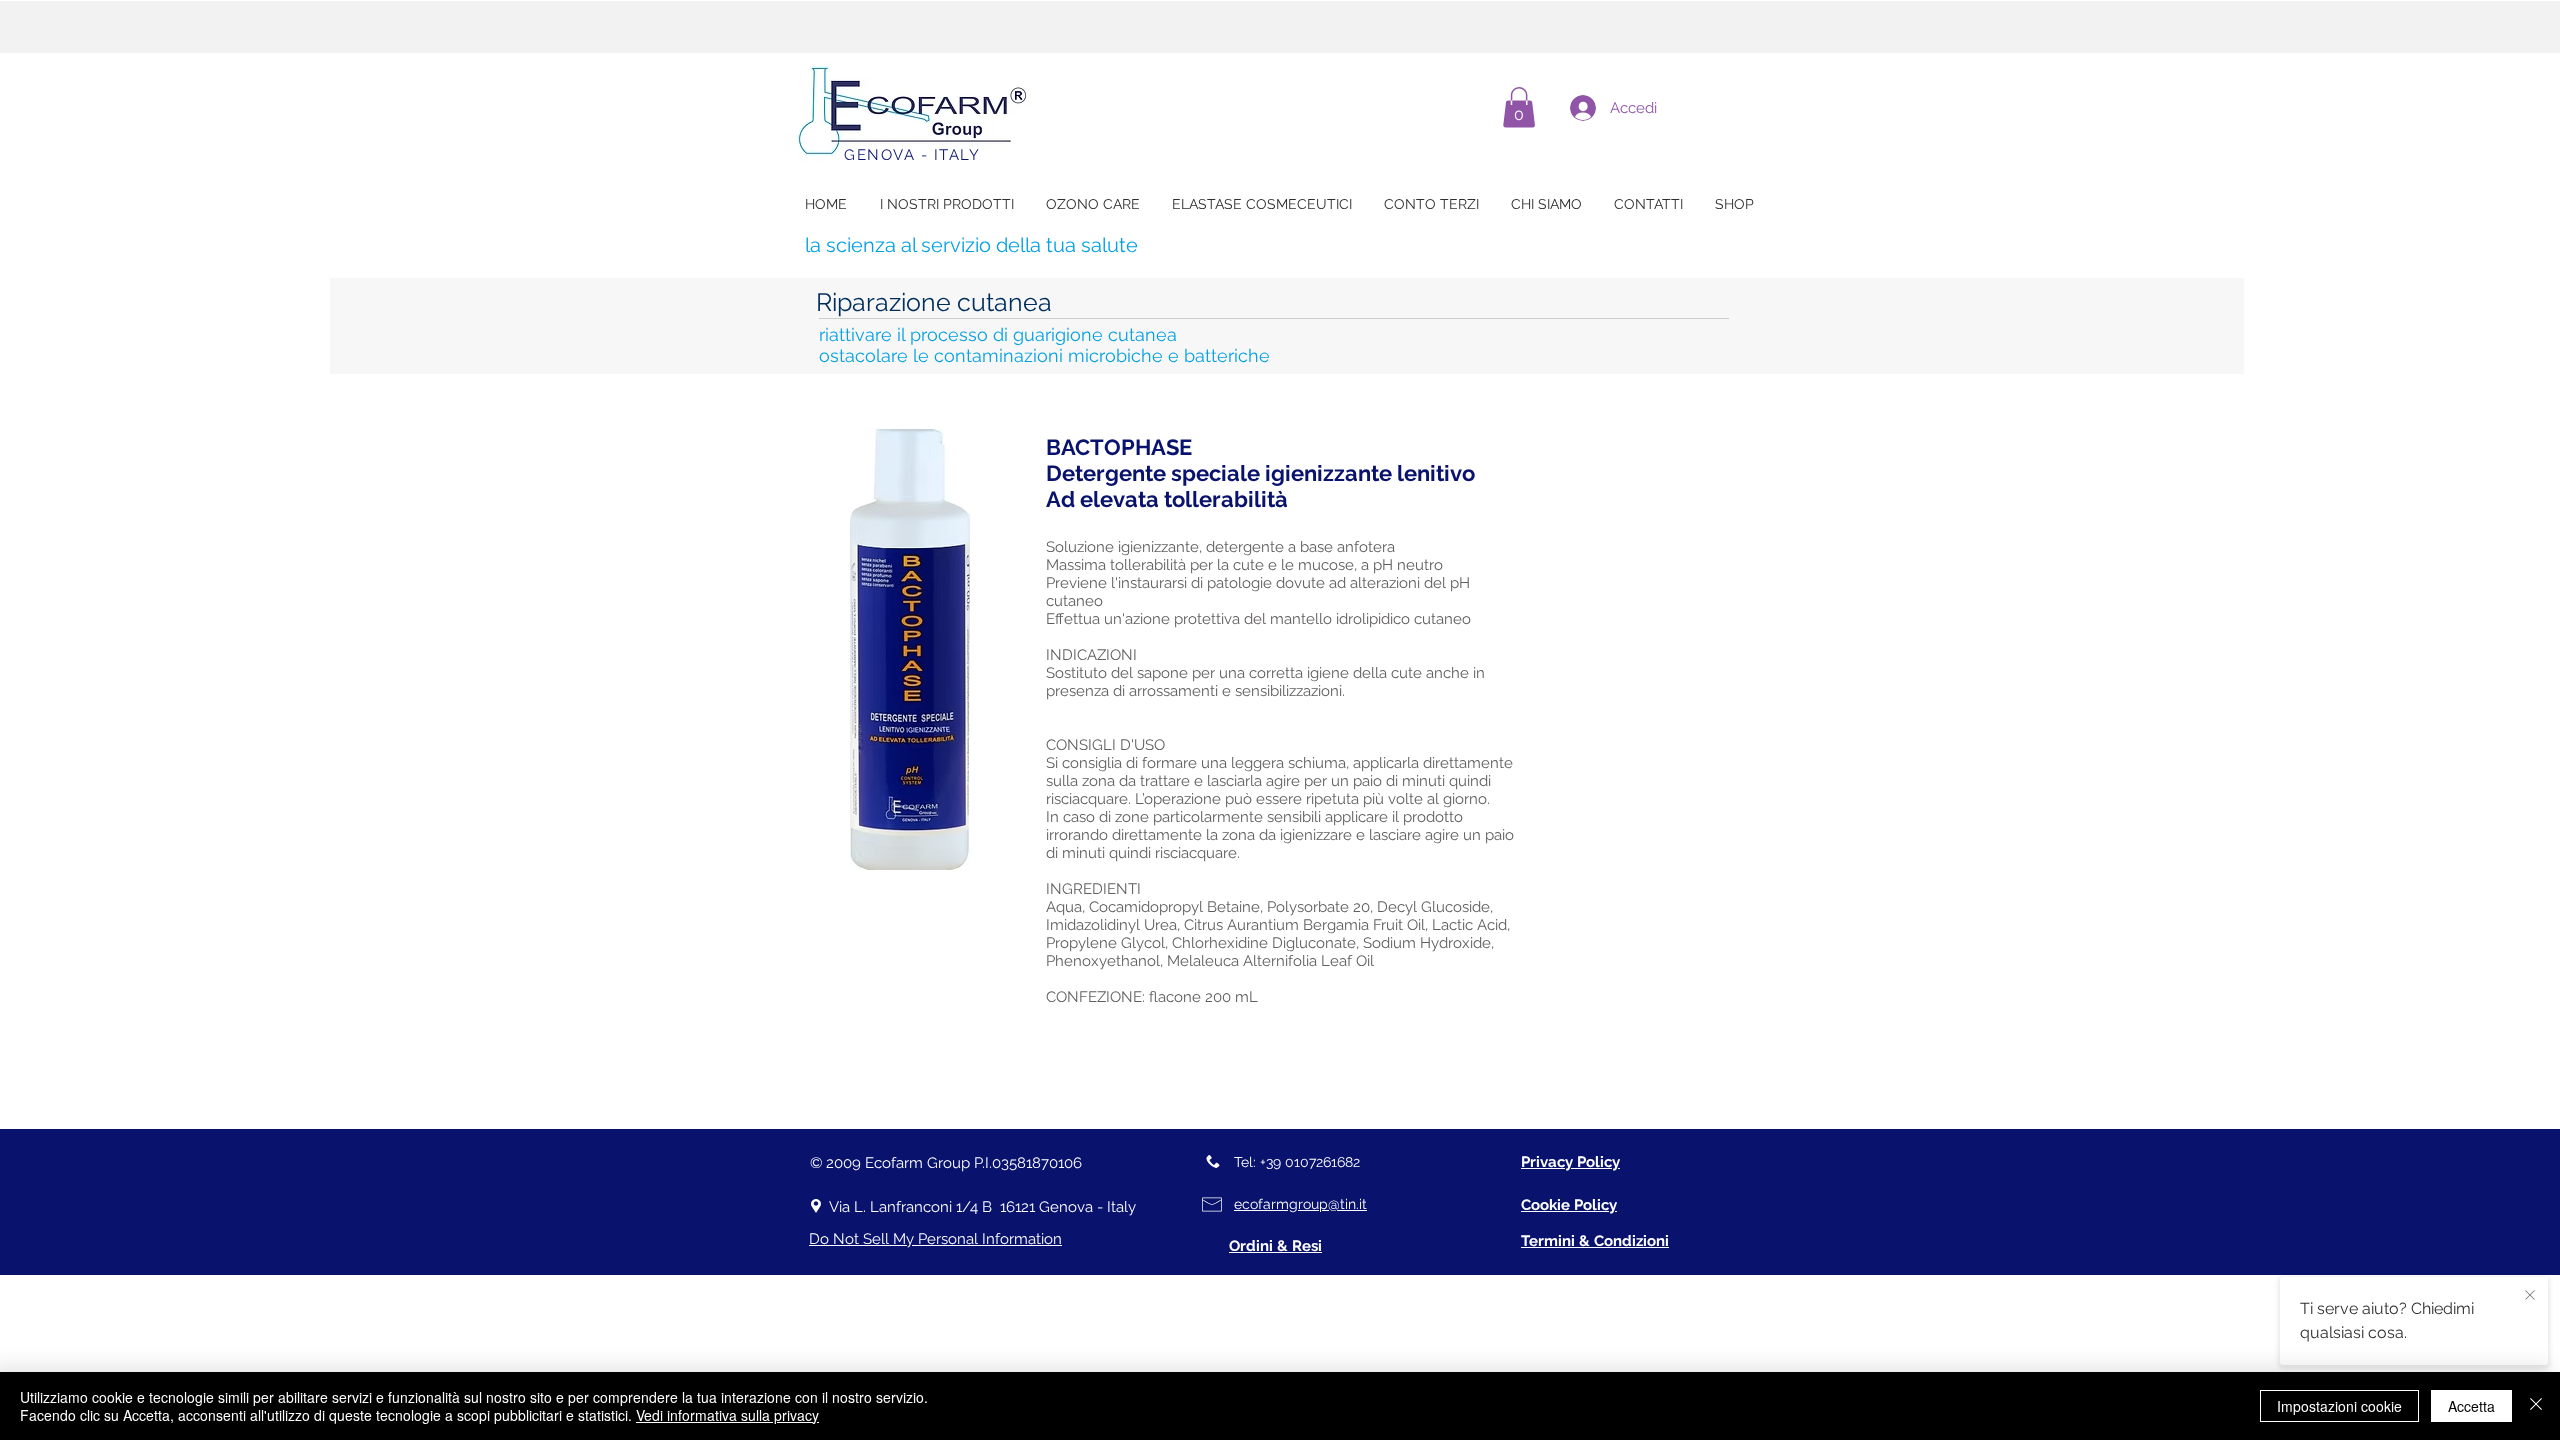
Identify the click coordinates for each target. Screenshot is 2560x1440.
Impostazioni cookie (2339, 1406)
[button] (1519, 107)
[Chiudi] (2536, 1406)
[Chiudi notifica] (2530, 1296)
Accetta (2471, 1406)
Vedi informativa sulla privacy (727, 1415)
